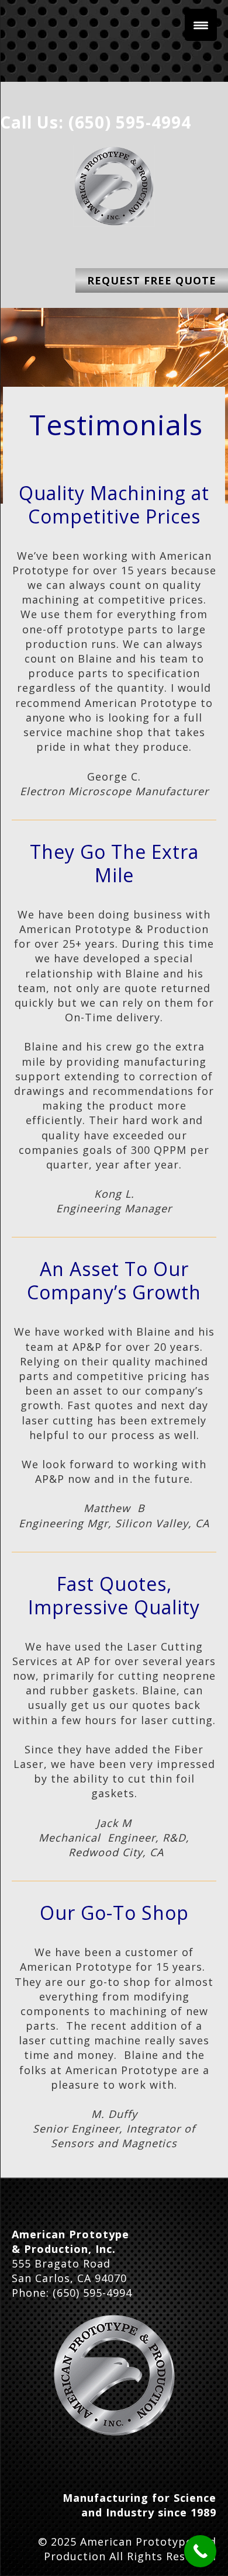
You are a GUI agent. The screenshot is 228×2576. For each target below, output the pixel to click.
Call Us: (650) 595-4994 (96, 122)
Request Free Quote (152, 280)
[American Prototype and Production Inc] (114, 2375)
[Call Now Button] (200, 2551)
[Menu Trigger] (201, 25)
